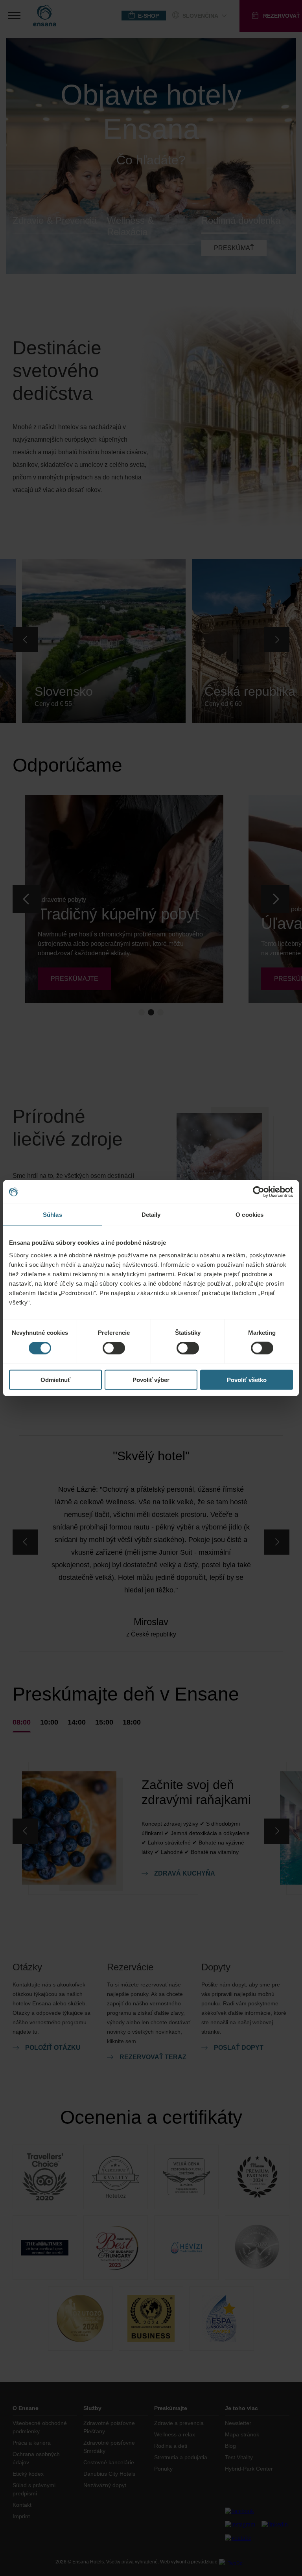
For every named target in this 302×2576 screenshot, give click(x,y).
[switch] (114, 1348)
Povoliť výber (151, 1379)
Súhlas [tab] (52, 1215)
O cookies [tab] (250, 1215)
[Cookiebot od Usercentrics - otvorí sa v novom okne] (259, 1192)
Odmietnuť (55, 1379)
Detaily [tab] (151, 1215)
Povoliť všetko (247, 1379)
